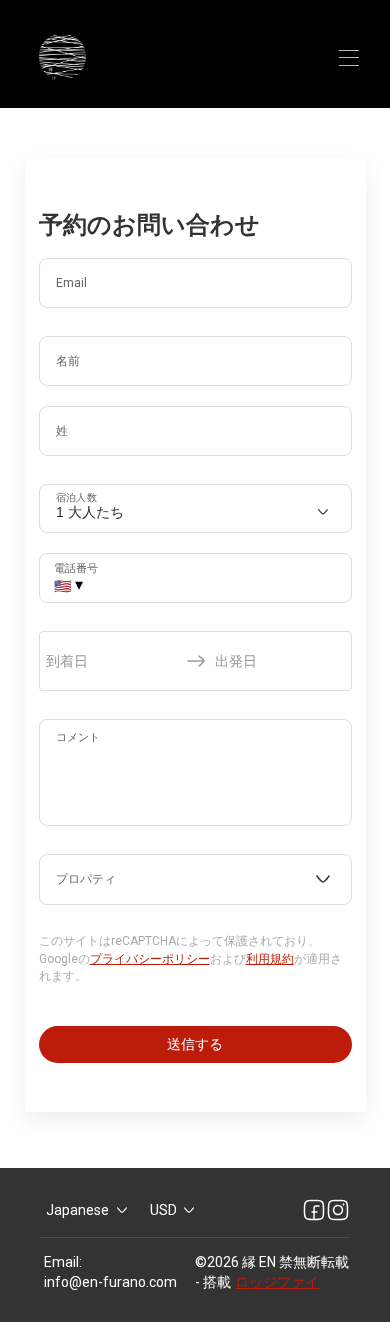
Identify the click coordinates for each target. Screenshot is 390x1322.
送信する (195, 1044)
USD (163, 1210)
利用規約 (270, 959)
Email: (63, 1262)
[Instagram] (338, 1210)
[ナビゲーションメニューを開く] (349, 58)
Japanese (77, 1210)
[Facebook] (314, 1210)
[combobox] (195, 880)
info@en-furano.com (110, 1282)
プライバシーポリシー (150, 959)
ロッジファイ (277, 1282)
